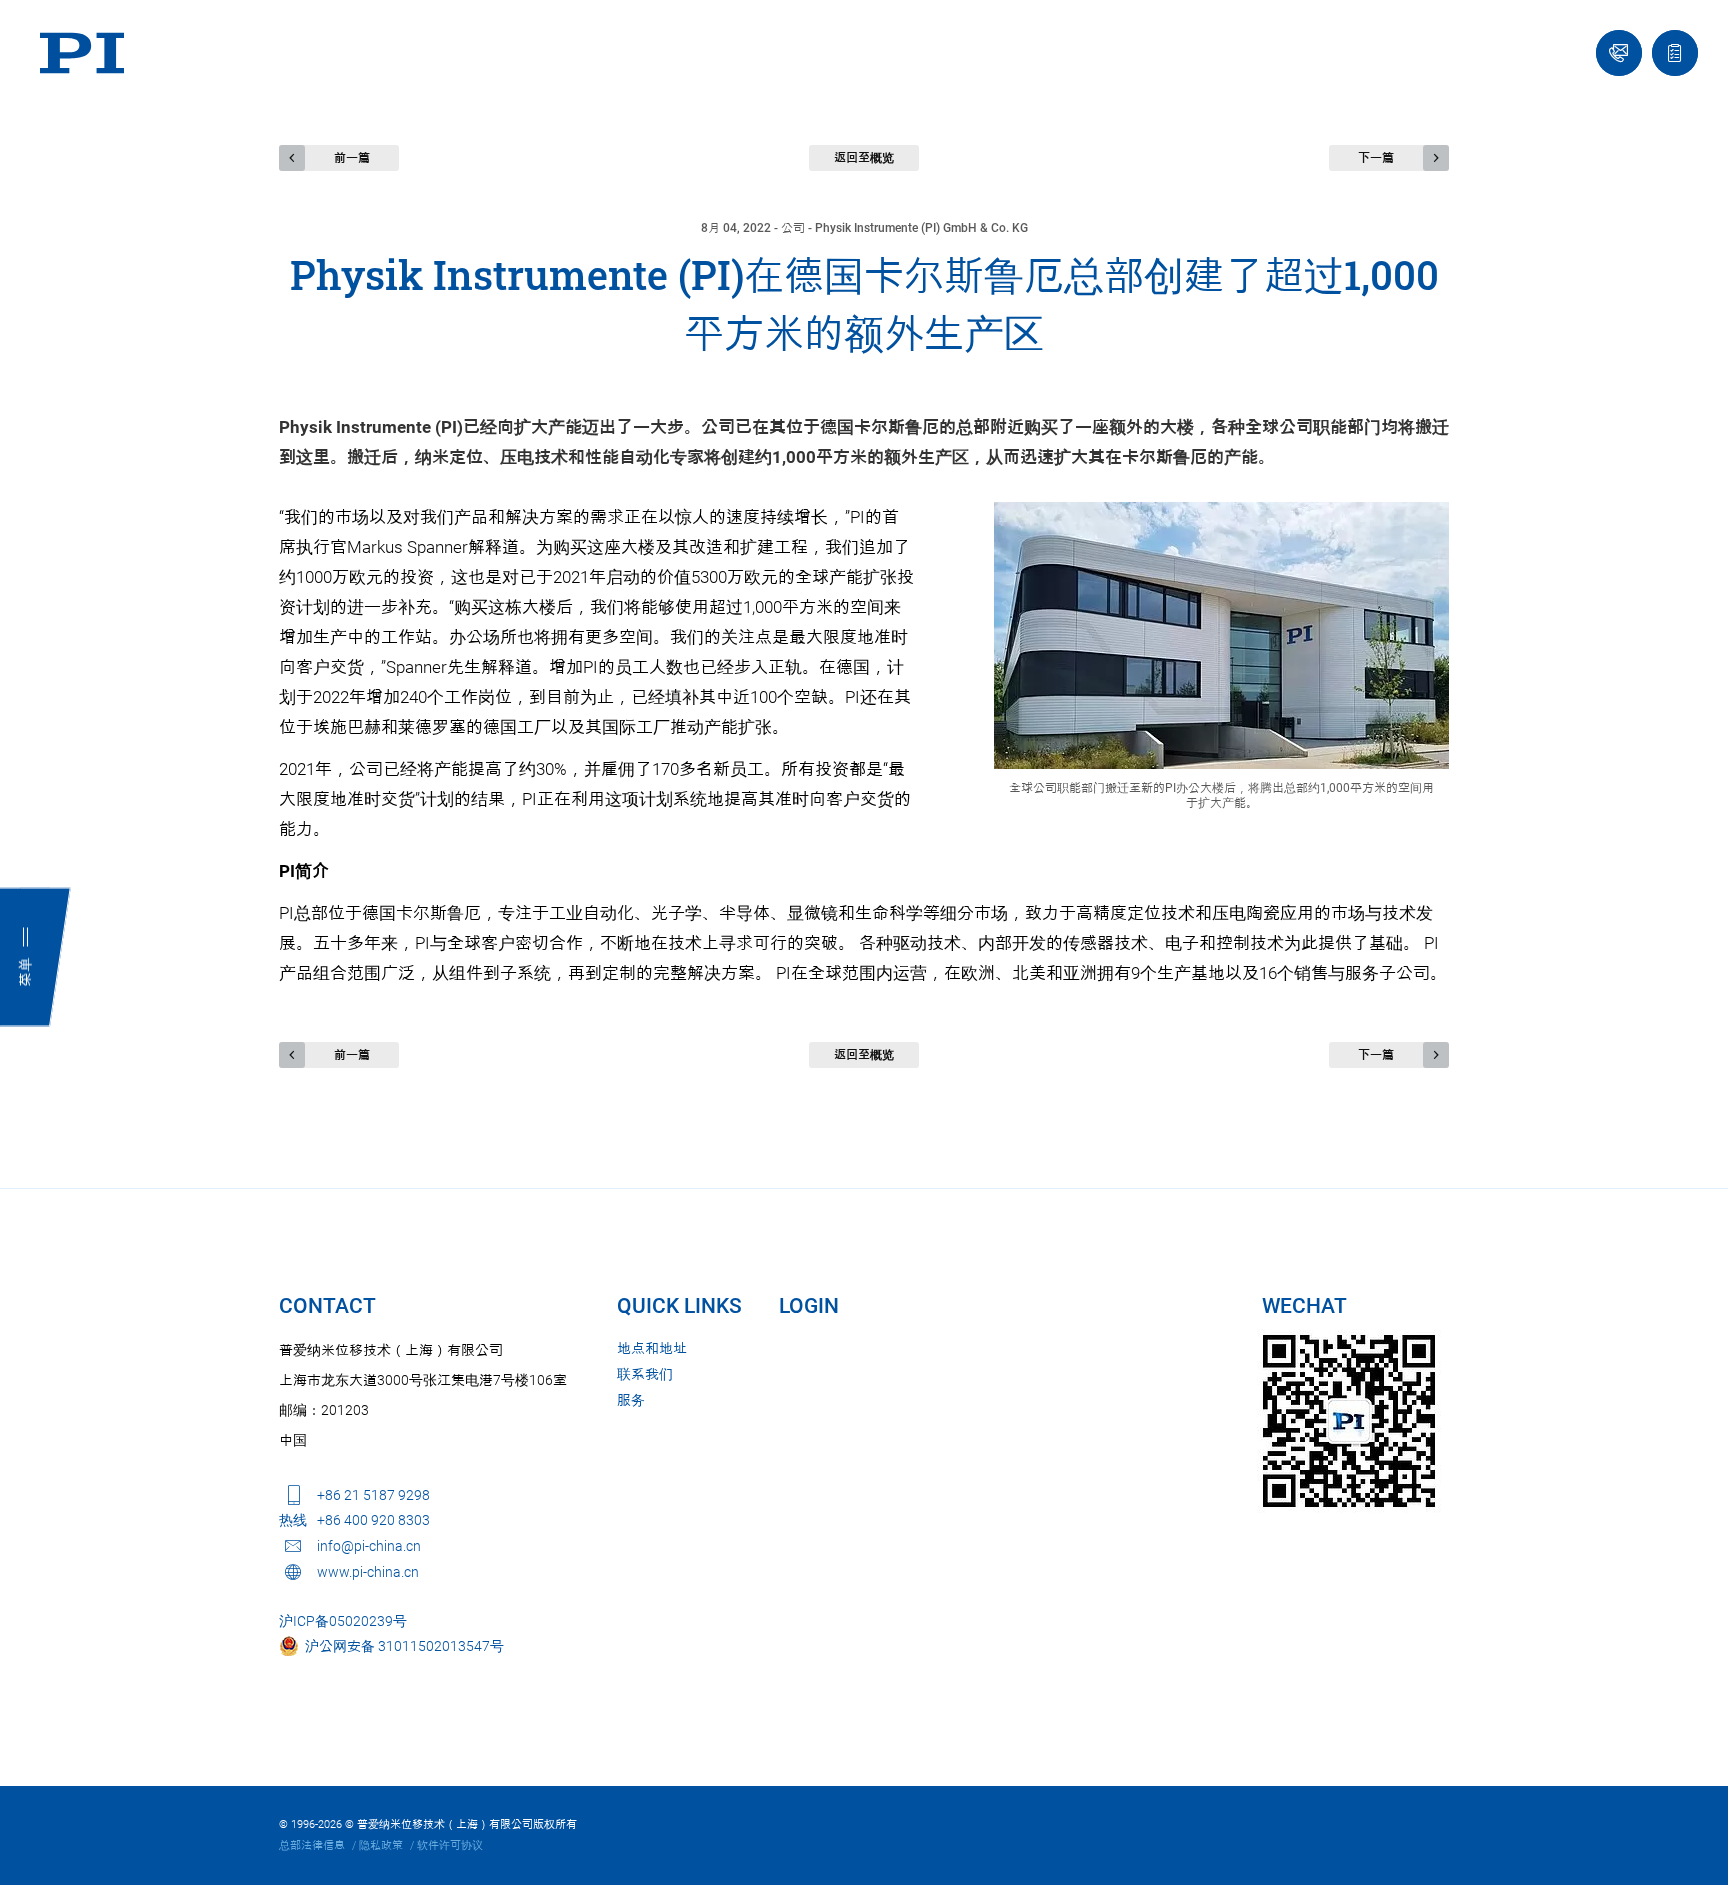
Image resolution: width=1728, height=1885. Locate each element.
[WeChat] (1349, 1421)
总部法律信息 (312, 1845)
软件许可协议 (450, 1845)
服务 (631, 1400)
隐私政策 (381, 1845)
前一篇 (352, 158)
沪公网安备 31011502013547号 (401, 1646)
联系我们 (645, 1374)
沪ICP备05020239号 (343, 1621)
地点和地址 (652, 1348)
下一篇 (1376, 158)
